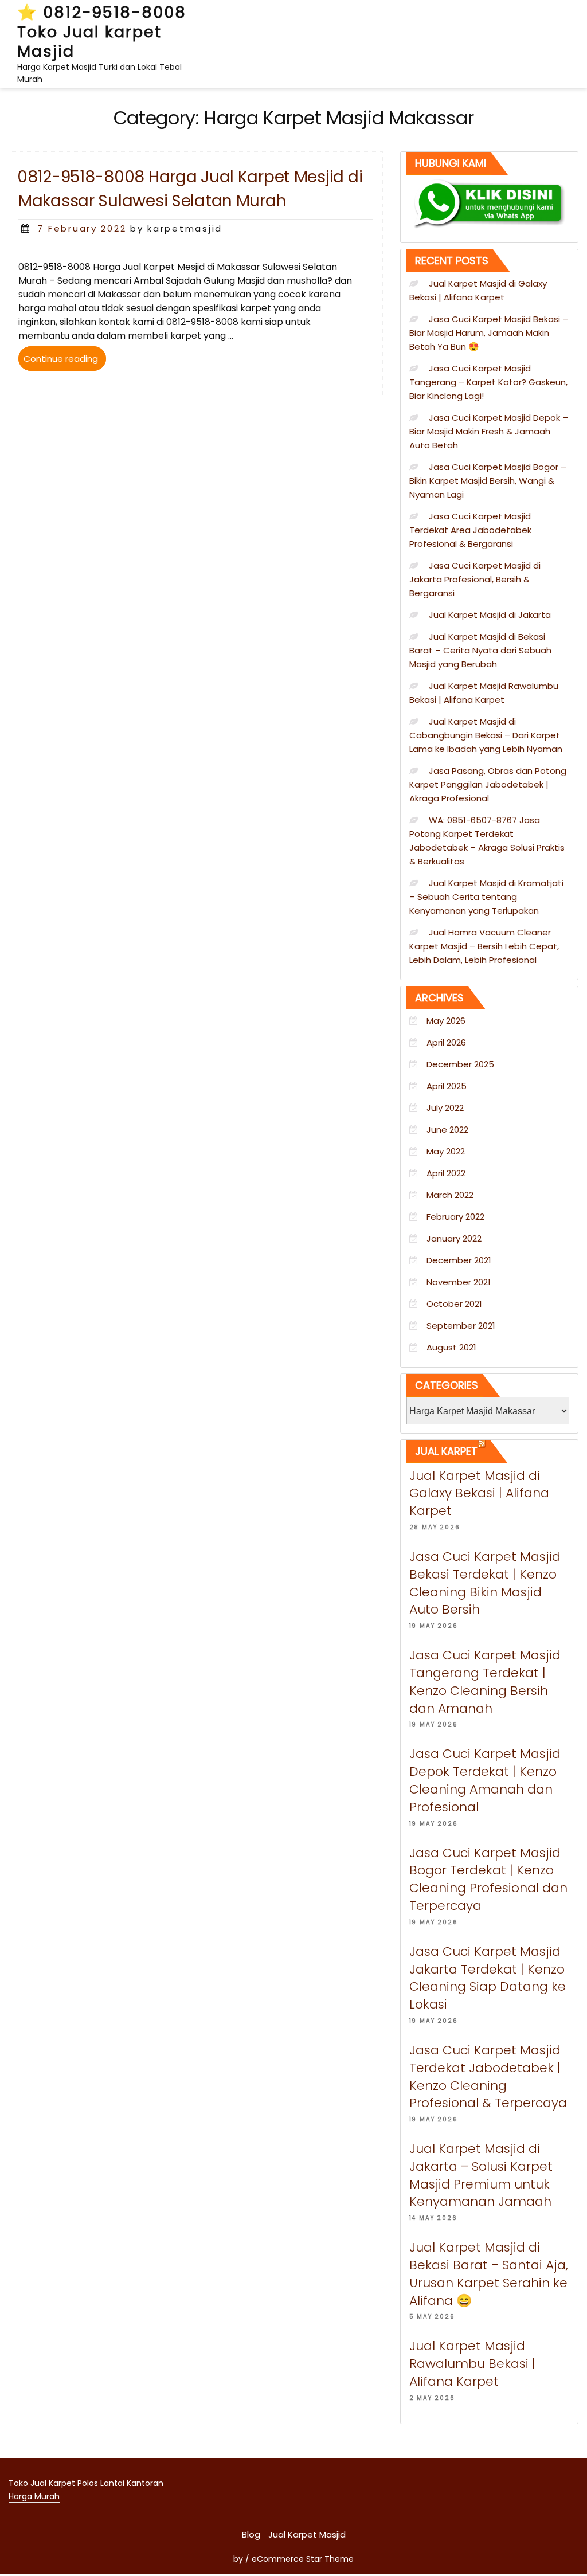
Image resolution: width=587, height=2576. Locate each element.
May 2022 (446, 1151)
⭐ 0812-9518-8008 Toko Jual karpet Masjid (102, 32)
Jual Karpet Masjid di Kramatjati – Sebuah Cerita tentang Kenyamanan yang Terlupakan (486, 897)
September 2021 (461, 1326)
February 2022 (455, 1217)
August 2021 (451, 1347)
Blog (251, 2534)
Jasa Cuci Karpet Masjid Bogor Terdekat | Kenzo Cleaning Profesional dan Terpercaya (488, 1879)
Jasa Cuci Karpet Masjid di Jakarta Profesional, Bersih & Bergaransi (475, 579)
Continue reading (65, 361)
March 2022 (450, 1195)
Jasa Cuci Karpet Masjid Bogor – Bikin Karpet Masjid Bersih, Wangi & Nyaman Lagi (488, 481)
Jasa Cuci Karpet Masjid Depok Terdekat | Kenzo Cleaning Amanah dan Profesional (485, 1780)
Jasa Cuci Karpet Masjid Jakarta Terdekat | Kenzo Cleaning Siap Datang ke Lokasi (488, 1978)
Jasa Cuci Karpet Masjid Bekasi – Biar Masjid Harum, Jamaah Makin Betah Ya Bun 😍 (489, 333)
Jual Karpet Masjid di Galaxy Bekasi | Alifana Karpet (479, 1493)
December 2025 (460, 1064)
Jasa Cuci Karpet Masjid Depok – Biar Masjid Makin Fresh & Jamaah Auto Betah (489, 431)
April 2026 (446, 1042)
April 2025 (447, 1086)
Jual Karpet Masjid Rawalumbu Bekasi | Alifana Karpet (472, 2364)
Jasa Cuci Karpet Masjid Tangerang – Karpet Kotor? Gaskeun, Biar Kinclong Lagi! (488, 382)
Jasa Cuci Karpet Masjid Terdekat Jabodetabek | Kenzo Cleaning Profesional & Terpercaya (488, 2076)
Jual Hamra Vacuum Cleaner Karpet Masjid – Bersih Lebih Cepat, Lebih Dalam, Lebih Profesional (484, 946)
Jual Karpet (446, 1451)
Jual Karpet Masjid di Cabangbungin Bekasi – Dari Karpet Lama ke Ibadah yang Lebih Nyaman (486, 735)
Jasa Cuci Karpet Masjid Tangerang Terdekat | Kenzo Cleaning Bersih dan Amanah (485, 1682)
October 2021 (454, 1304)
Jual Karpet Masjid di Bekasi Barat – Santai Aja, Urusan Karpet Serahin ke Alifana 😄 (489, 2274)
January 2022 (454, 1238)
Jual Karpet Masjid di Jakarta (490, 615)
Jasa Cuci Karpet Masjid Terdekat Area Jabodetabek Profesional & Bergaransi (470, 530)
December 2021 (459, 1260)
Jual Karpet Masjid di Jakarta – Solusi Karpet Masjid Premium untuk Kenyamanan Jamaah (481, 2175)
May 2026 (446, 1021)
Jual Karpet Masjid (307, 2534)
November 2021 (459, 1282)
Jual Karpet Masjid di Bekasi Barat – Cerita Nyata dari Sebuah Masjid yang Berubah (480, 650)
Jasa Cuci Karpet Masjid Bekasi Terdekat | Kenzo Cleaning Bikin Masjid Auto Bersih (485, 1583)
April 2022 (446, 1173)
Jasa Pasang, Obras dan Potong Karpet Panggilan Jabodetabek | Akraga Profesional (488, 784)
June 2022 (447, 1130)
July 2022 (445, 1108)
